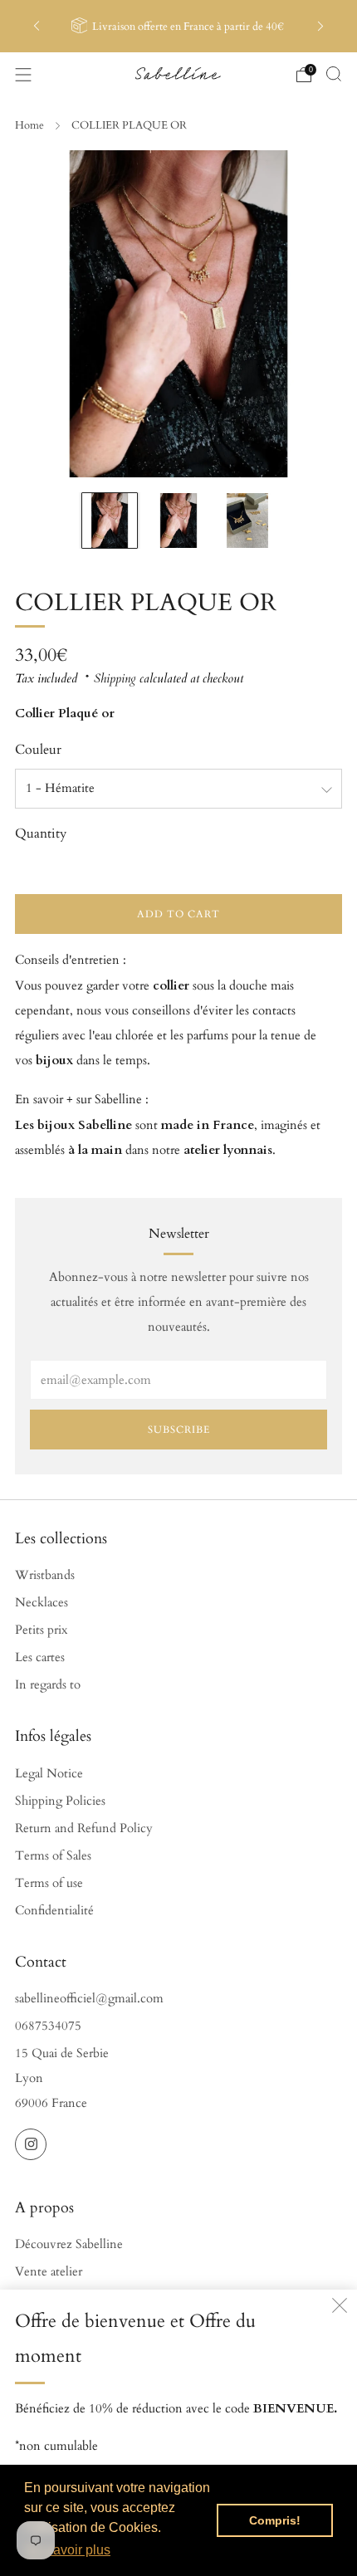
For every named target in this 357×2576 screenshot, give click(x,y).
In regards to (48, 1685)
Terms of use (49, 1883)
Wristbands (45, 1575)
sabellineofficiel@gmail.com (89, 1999)
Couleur (38, 750)
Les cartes (40, 1657)
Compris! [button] (275, 2520)
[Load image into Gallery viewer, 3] (247, 521)
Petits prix (41, 1630)
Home (29, 125)
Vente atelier (49, 2272)
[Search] (334, 74)
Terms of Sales (53, 1856)
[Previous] (37, 26)
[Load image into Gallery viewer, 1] (110, 521)
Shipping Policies (60, 1801)
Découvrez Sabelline (69, 2244)
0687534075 (48, 2026)
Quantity (41, 833)
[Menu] (23, 75)
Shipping (115, 679)
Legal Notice (49, 1774)
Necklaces (42, 1603)
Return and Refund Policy (84, 1828)
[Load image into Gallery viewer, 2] (178, 521)
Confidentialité (54, 1911)
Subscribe (179, 1430)
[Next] (320, 26)
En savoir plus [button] (68, 2550)
